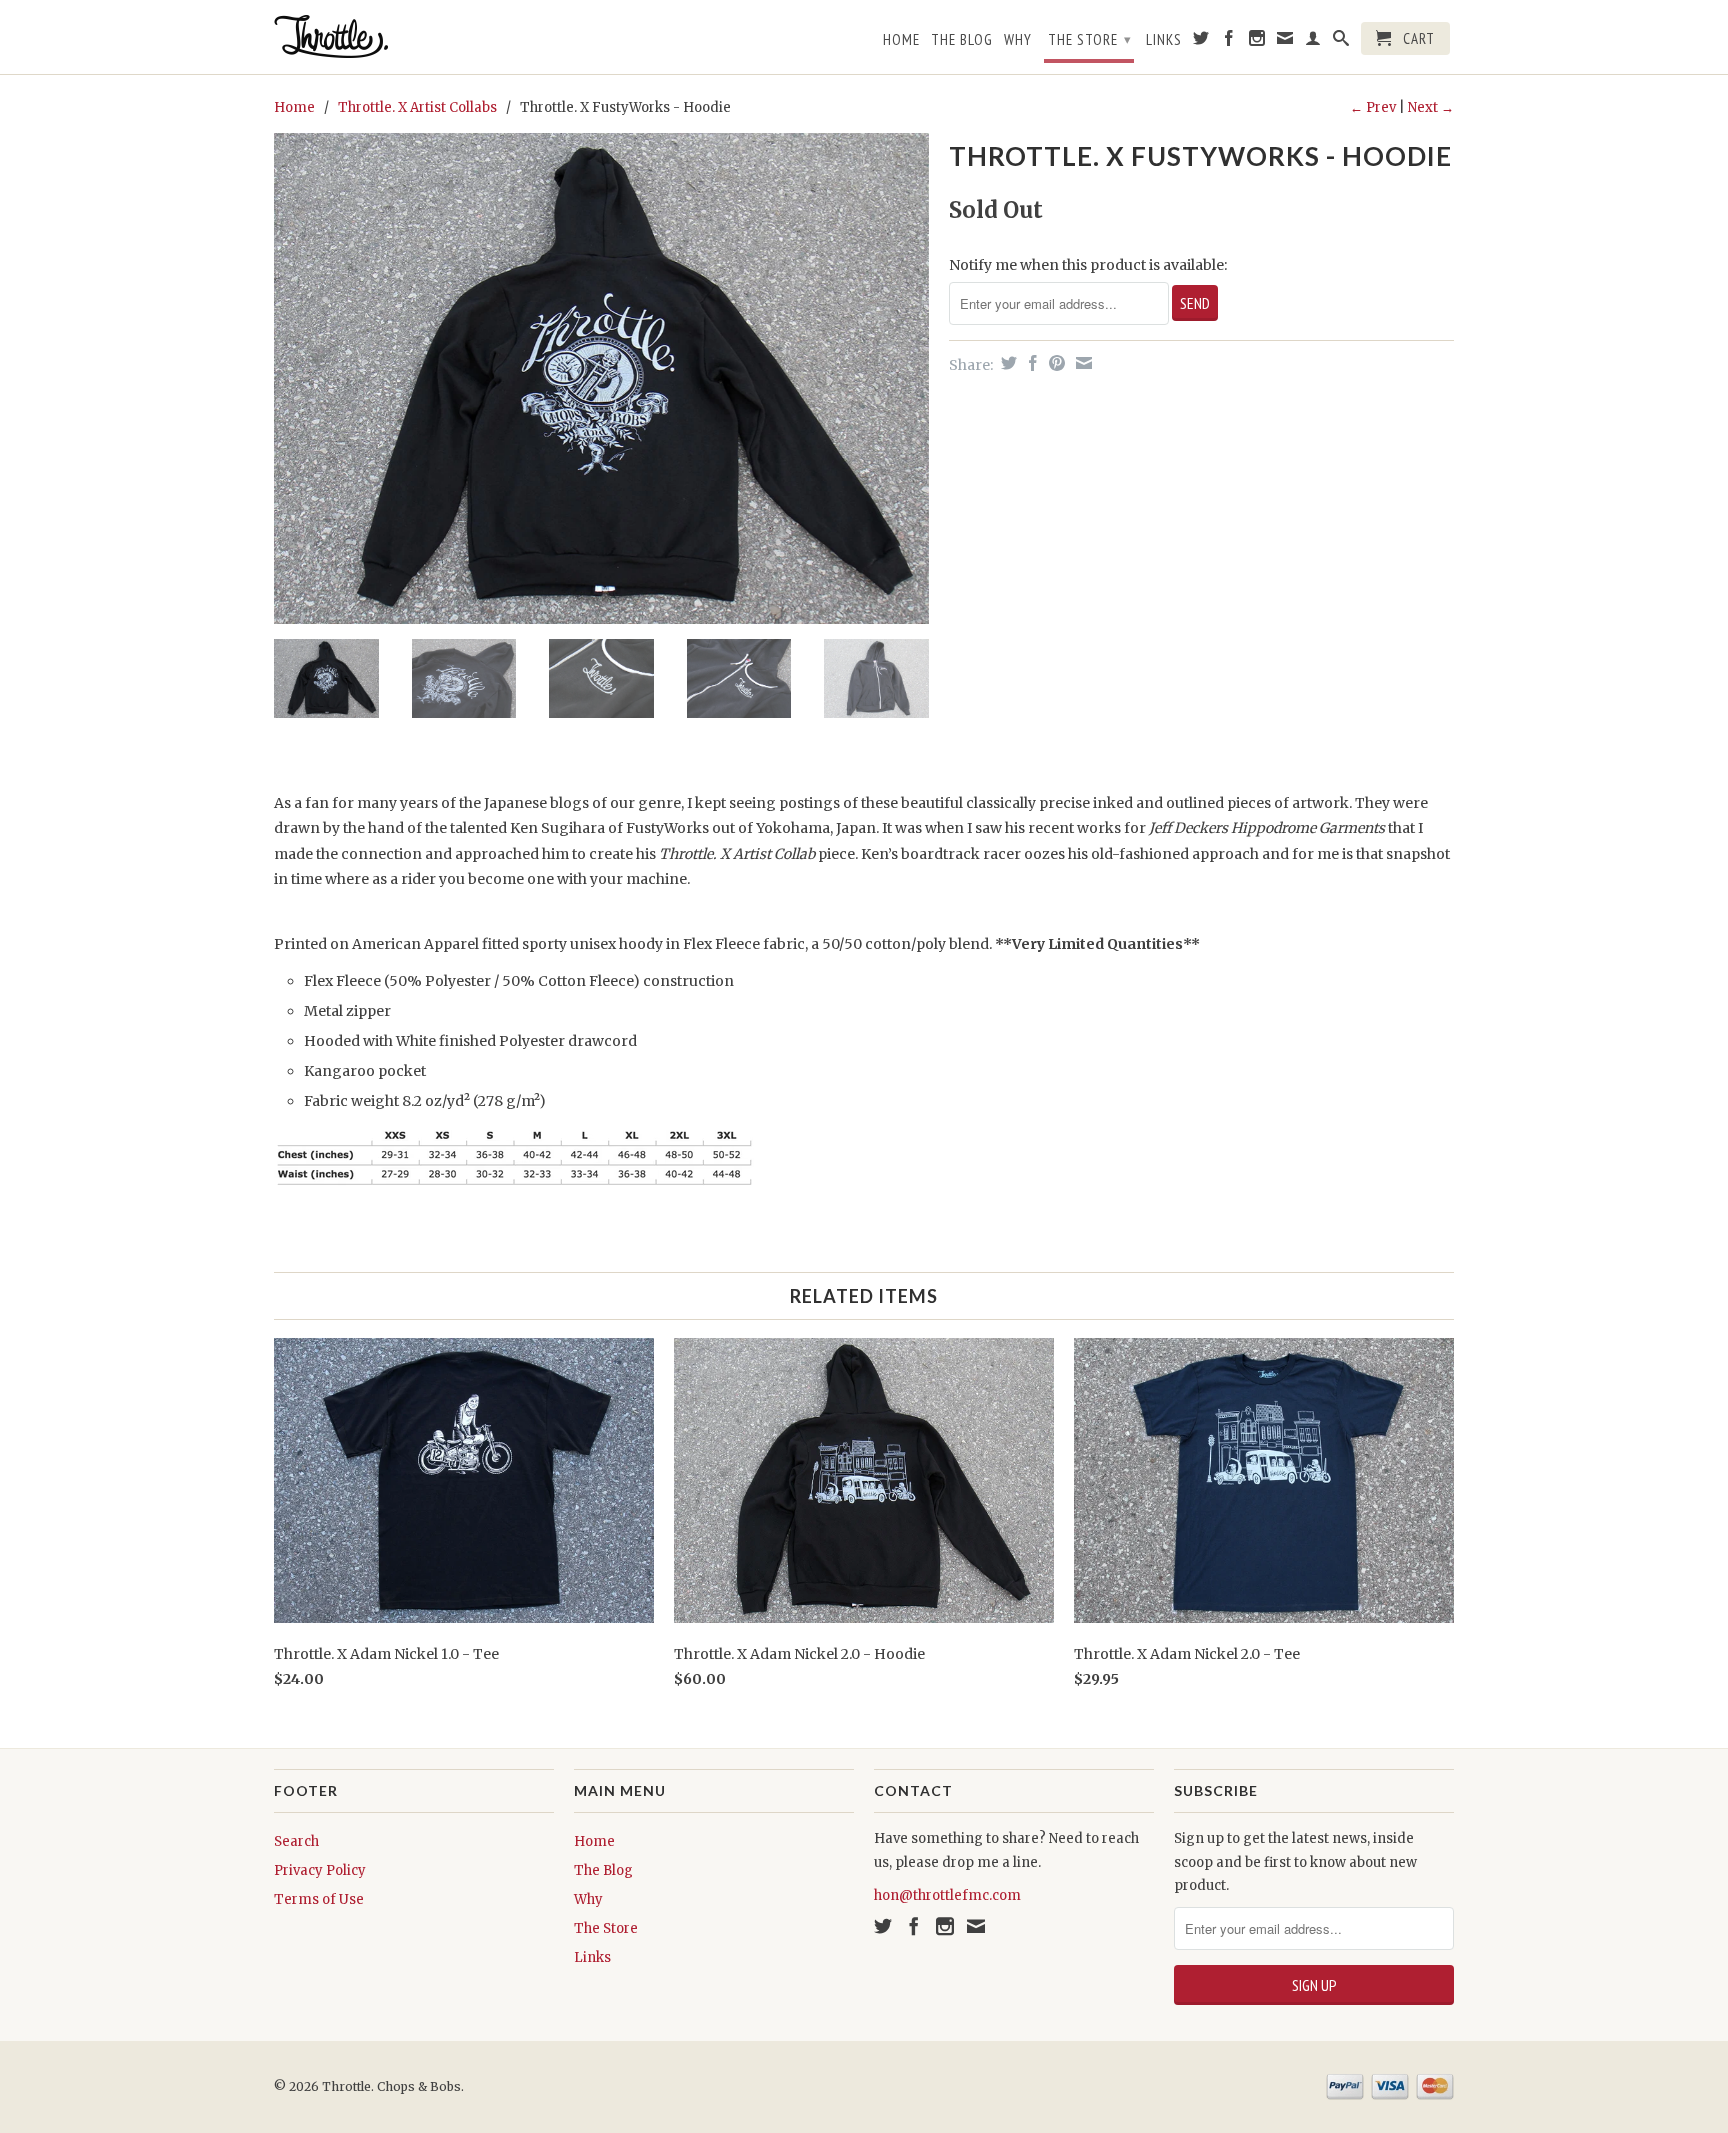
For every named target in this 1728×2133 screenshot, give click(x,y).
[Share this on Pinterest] (1054, 363)
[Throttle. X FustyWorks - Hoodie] (601, 378)
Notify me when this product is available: (1088, 265)
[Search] (1341, 42)
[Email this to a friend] (1081, 363)
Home (901, 40)
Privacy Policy (320, 1870)
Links (1164, 40)
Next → (1431, 107)
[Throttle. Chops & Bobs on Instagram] (1257, 42)
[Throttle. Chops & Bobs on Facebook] (1229, 42)
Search (296, 1841)
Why (1018, 40)
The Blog (962, 40)
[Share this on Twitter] (1006, 363)
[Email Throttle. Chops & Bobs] (1285, 42)
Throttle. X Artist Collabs (417, 107)
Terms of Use (319, 1899)
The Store (1090, 39)
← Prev (1373, 107)
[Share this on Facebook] (1030, 363)
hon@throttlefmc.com (947, 1895)
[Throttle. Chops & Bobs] (414, 36)
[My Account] (1313, 42)
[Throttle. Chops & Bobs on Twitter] (1201, 42)
